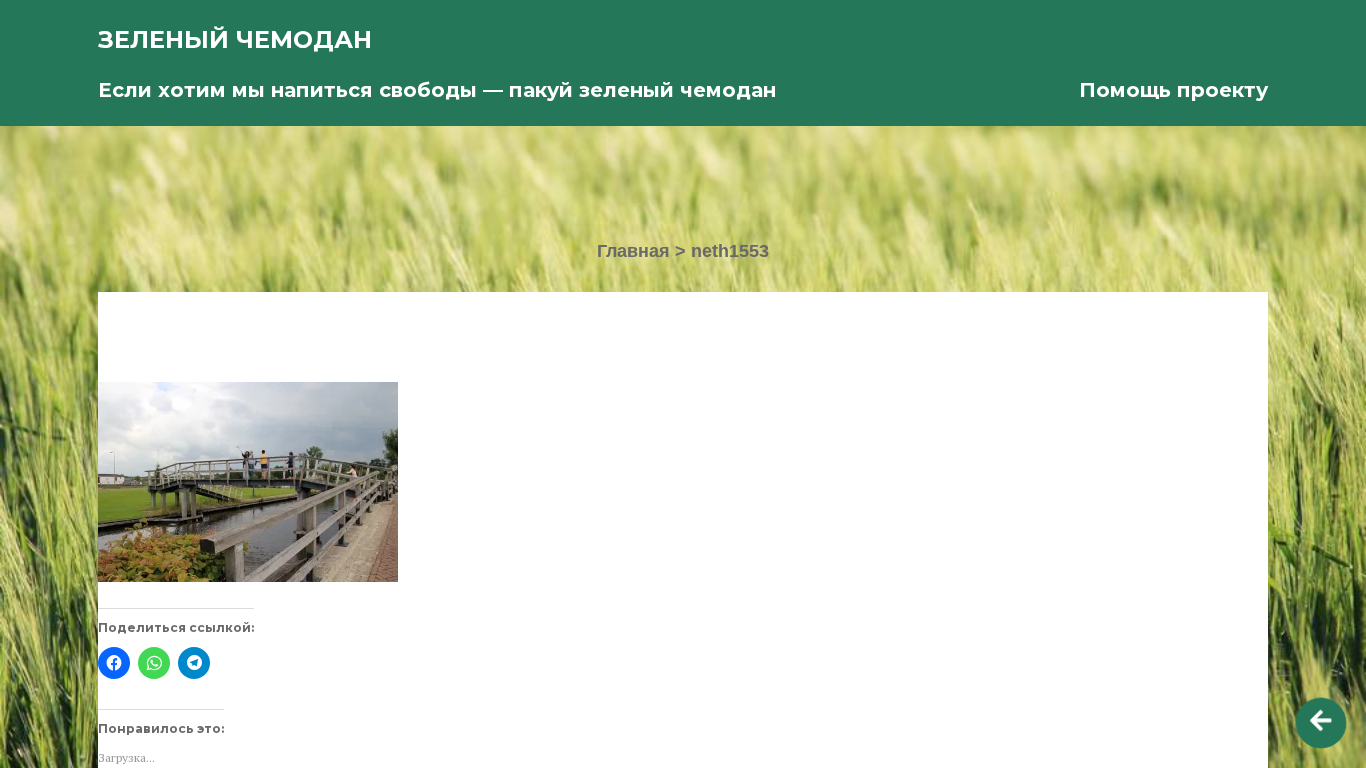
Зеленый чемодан (235, 39)
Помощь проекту (1173, 90)
